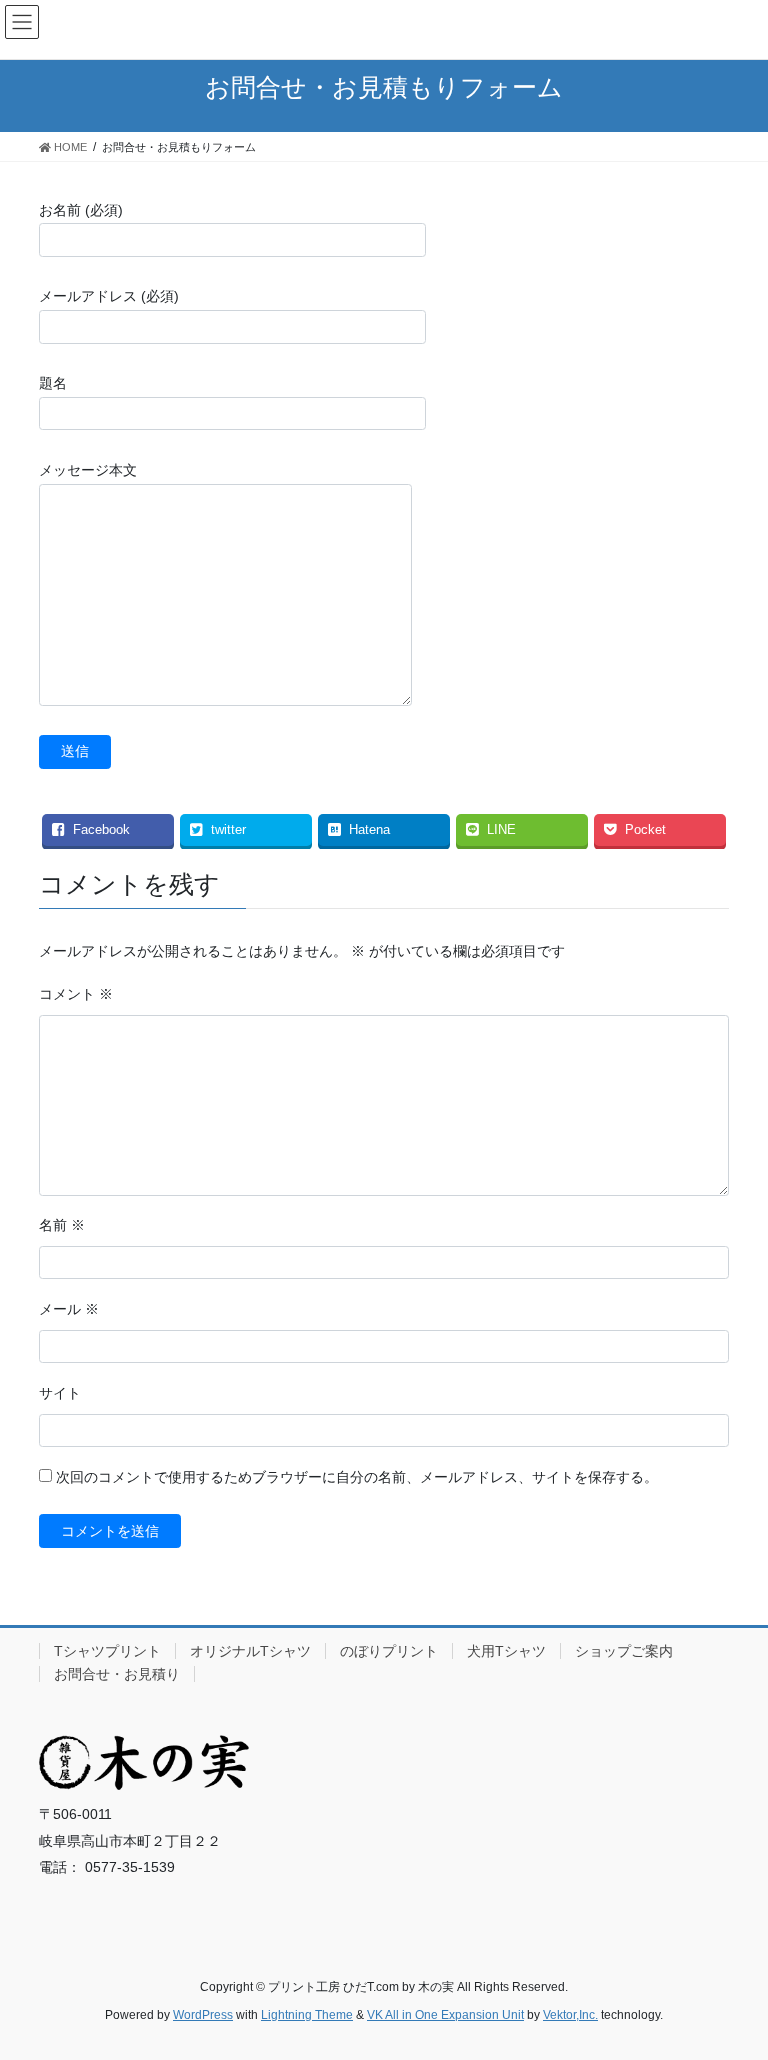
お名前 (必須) (81, 210)
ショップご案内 (624, 1651)
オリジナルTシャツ (250, 1651)
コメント (76, 994)
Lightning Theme (307, 2015)
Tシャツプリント (107, 1651)
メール (69, 1309)
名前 (62, 1225)
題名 (53, 383)
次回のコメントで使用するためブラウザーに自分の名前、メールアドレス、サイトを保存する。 (357, 1477)
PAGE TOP (731, 1980)
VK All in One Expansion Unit (445, 2015)
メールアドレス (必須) (109, 296)
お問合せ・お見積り (117, 1674)
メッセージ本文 (88, 470)
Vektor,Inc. (570, 2015)
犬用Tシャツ (506, 1651)
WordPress (203, 2015)
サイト (60, 1393)
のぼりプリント (389, 1651)
